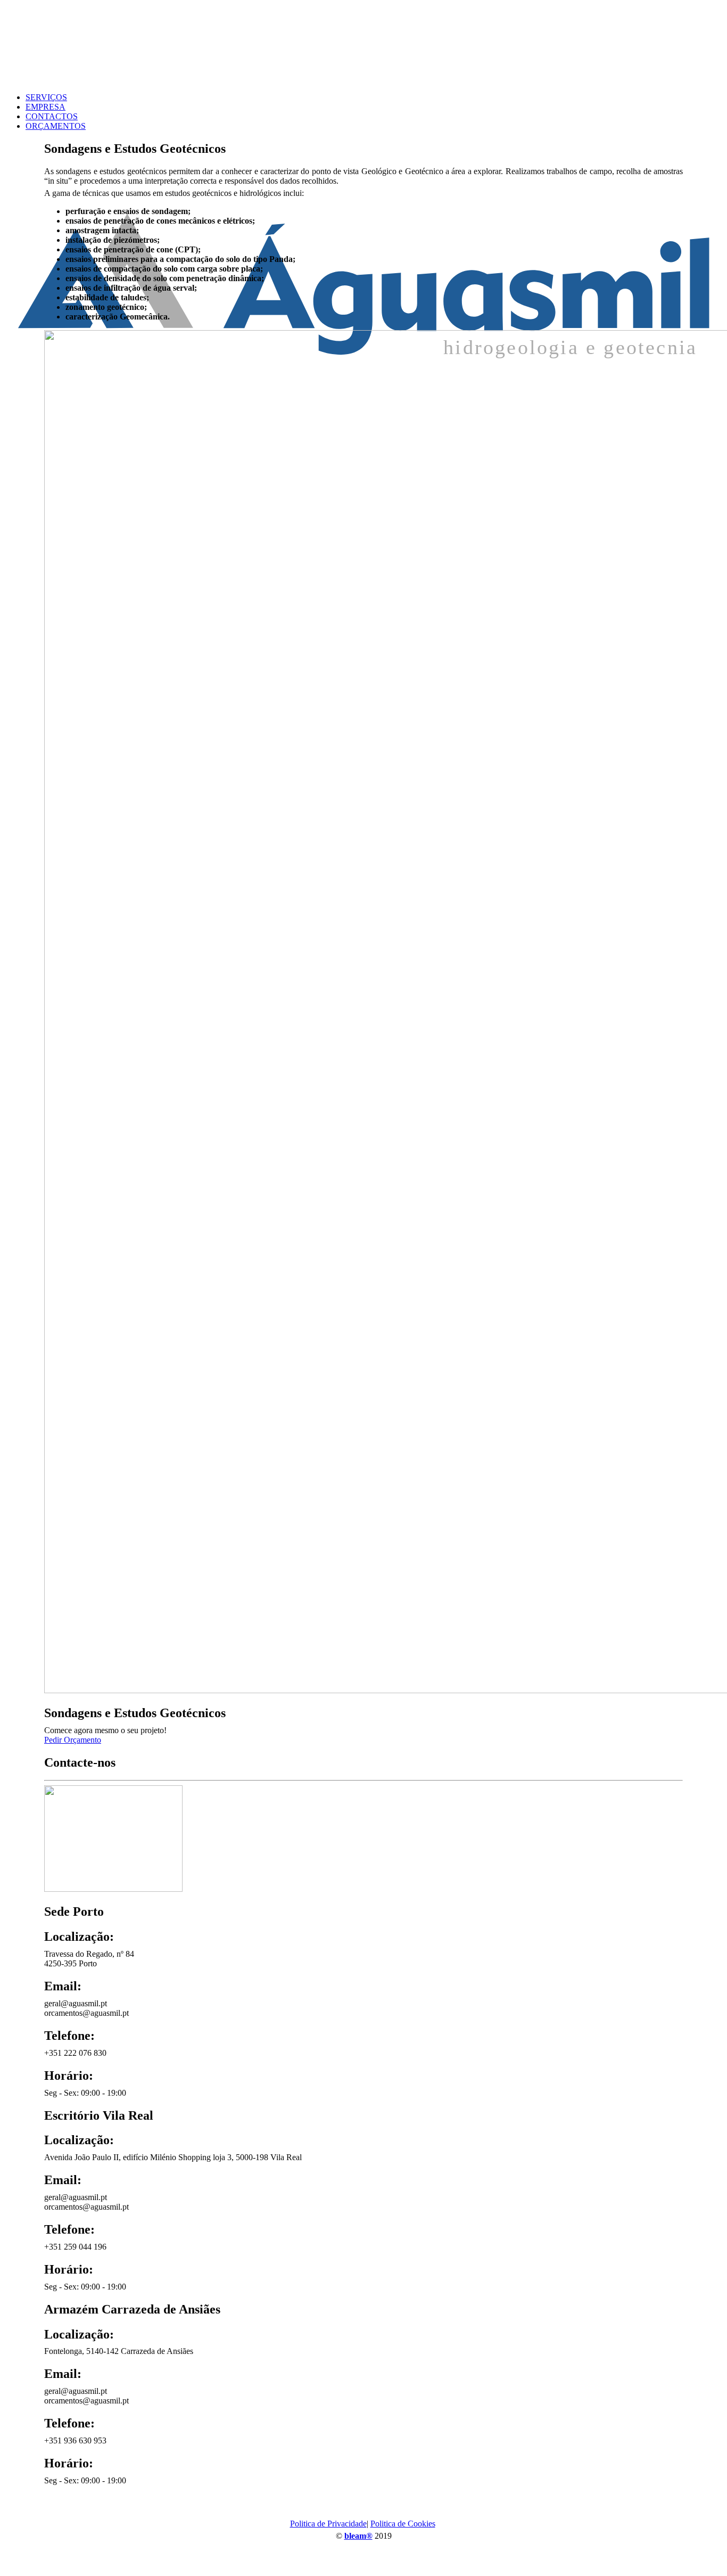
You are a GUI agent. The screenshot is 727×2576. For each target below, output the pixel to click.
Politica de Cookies (403, 2524)
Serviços (46, 97)
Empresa (46, 107)
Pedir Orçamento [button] (73, 1740)
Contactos (52, 116)
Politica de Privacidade (328, 2524)
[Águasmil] (363, 44)
